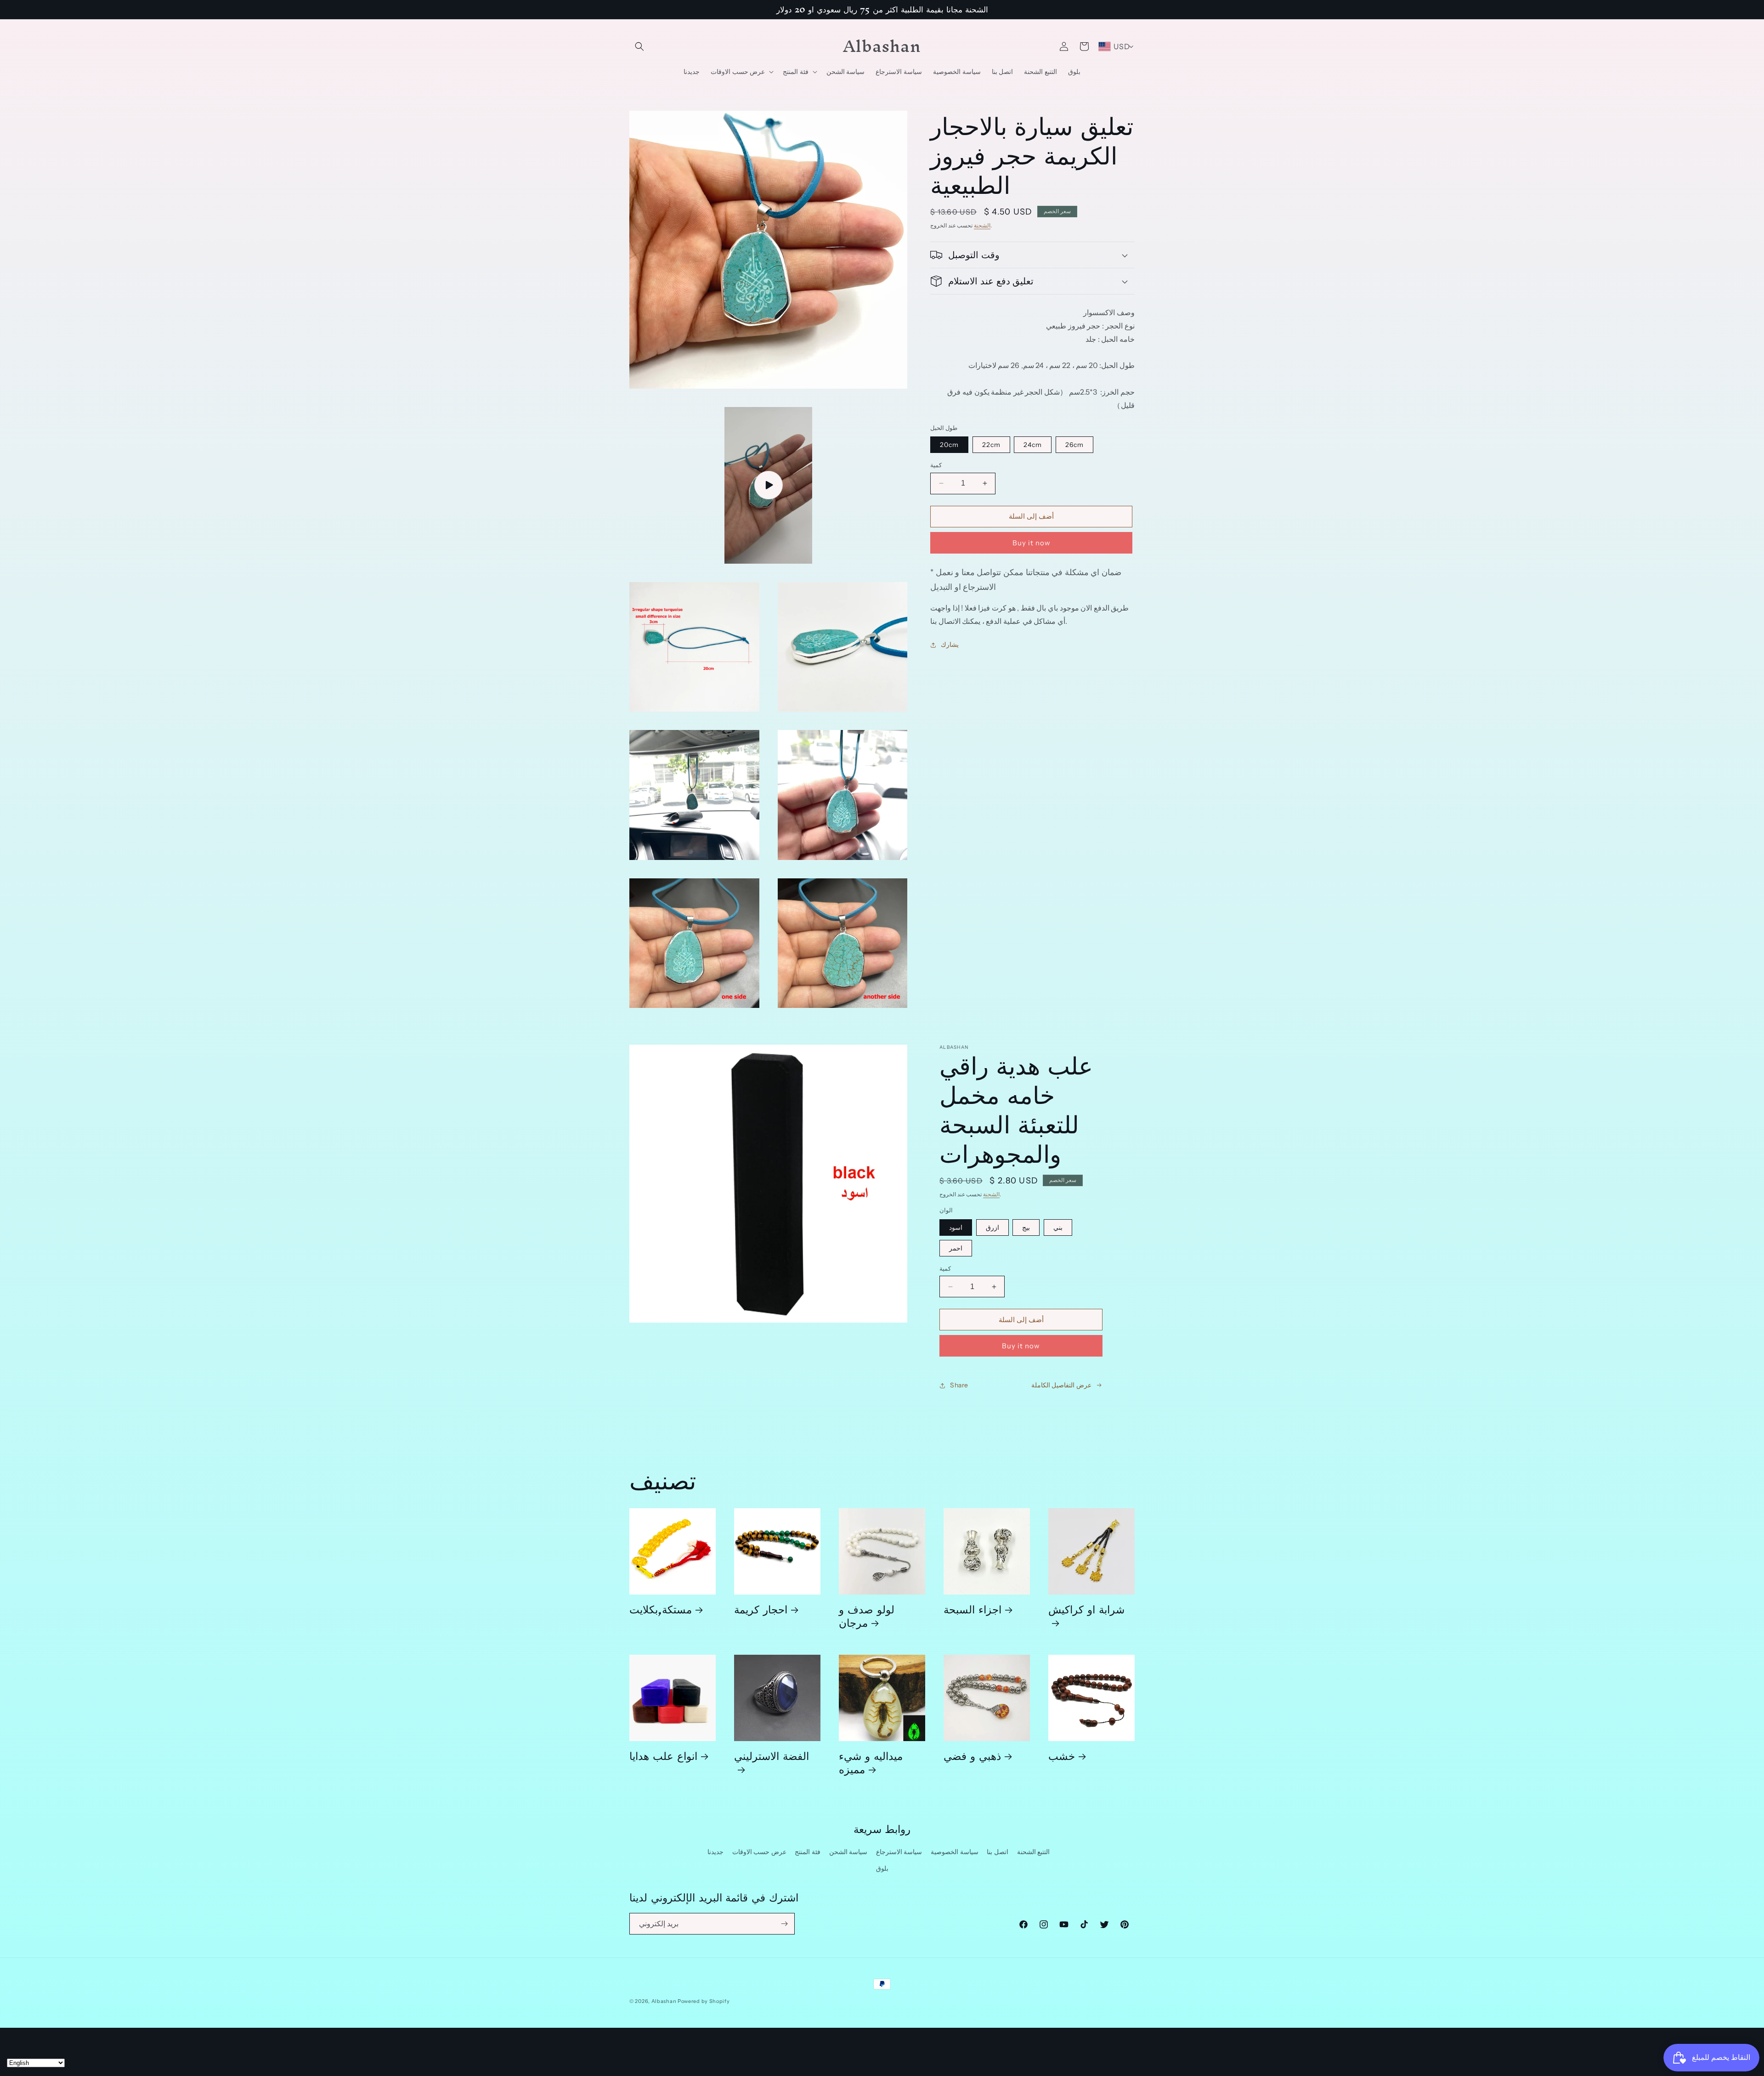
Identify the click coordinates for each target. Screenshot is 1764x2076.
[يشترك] (784, 1924)
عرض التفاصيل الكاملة (1061, 1385)
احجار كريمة (761, 1609)
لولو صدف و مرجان (867, 1616)
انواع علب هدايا (663, 1756)
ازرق (992, 1227)
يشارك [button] (950, 645)
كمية (936, 465)
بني (1058, 1227)
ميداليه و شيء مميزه (871, 1762)
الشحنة (982, 225)
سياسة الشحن (848, 1852)
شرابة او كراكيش (1086, 1612)
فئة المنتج (808, 1852)
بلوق (882, 1868)
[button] (639, 46)
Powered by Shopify (704, 2001)
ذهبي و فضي (972, 1756)
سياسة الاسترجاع (899, 1852)
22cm (991, 445)
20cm (949, 445)
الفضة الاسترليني (772, 1759)
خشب (1062, 1756)
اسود (956, 1227)
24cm (1033, 445)
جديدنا (715, 1852)
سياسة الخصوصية (955, 1852)
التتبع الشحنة (1034, 1852)
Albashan (664, 2001)
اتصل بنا (998, 1852)
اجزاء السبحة (972, 1609)
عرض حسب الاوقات (759, 1852)
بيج (1026, 1227)
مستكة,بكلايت (661, 1609)
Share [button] (959, 1385)
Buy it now (1032, 543)
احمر (956, 1248)
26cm (1074, 445)
